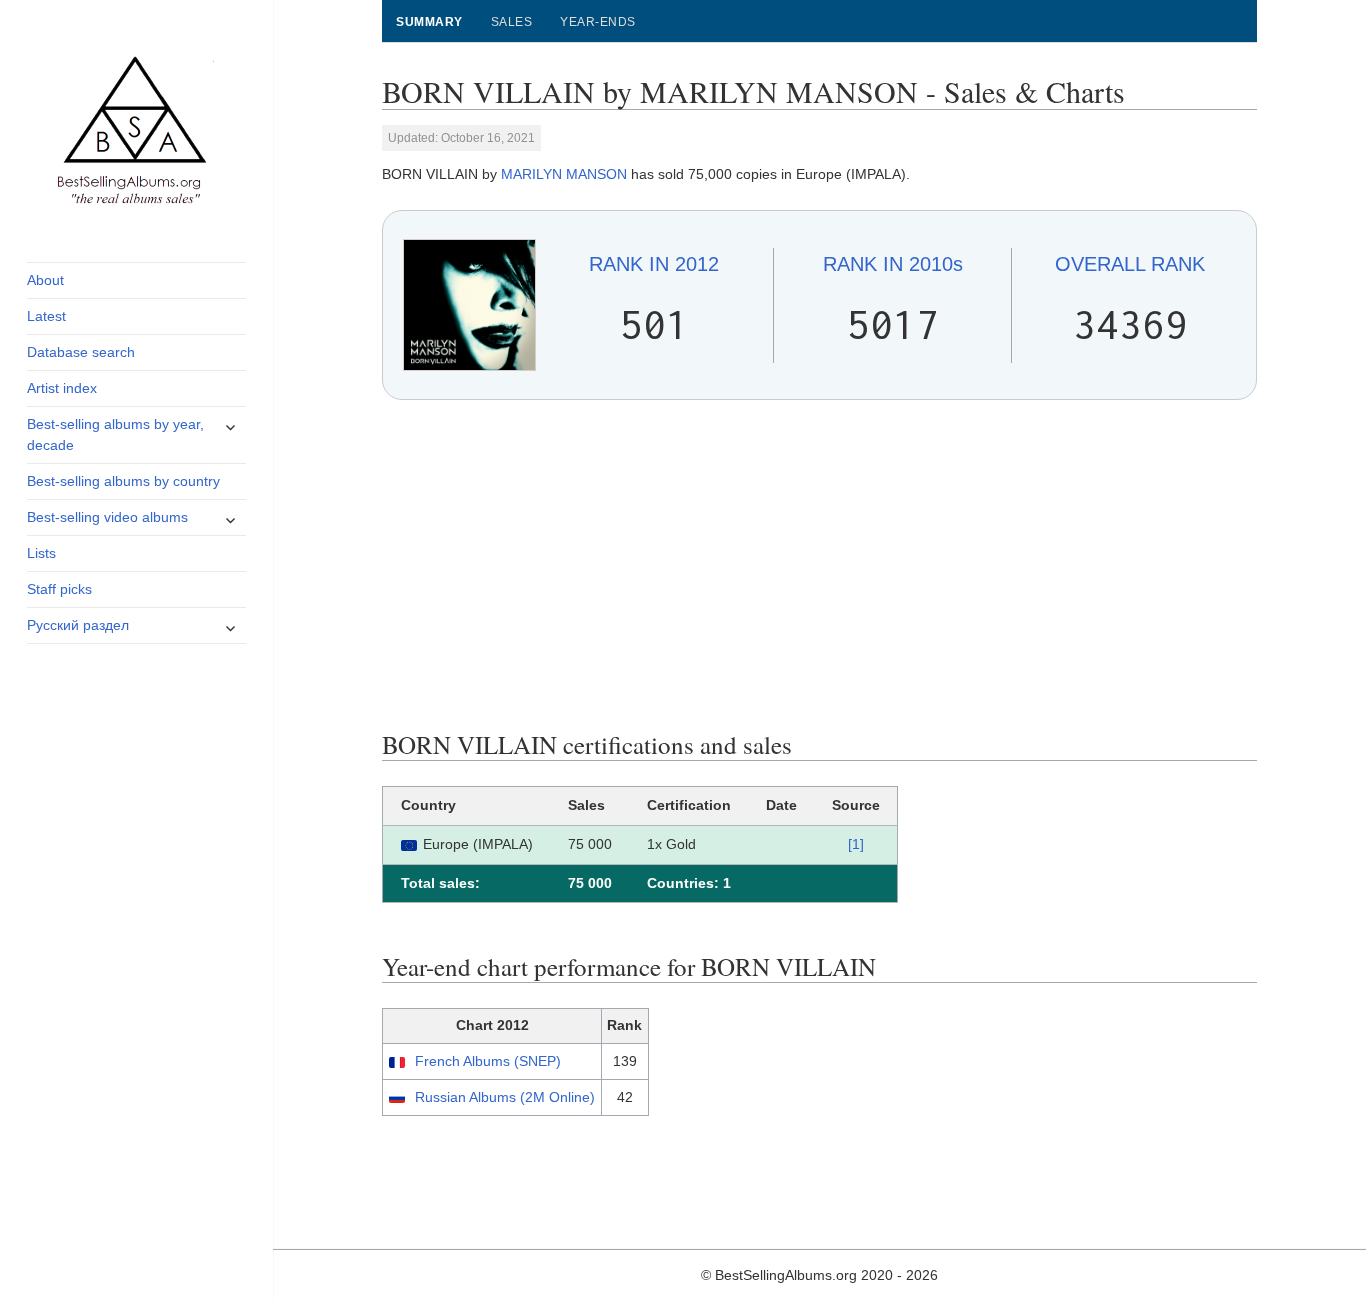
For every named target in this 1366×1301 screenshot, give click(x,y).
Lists (41, 553)
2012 (654, 264)
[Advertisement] (820, 565)
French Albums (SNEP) (488, 1061)
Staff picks (59, 589)
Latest (46, 316)
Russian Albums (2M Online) (505, 1097)
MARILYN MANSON (564, 174)
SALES (511, 22)
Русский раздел (78, 625)
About (45, 280)
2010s (893, 264)
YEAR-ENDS (597, 22)
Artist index (62, 388)
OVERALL (1130, 264)
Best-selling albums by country (123, 481)
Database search (81, 352)
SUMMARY (429, 22)
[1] (856, 844)
